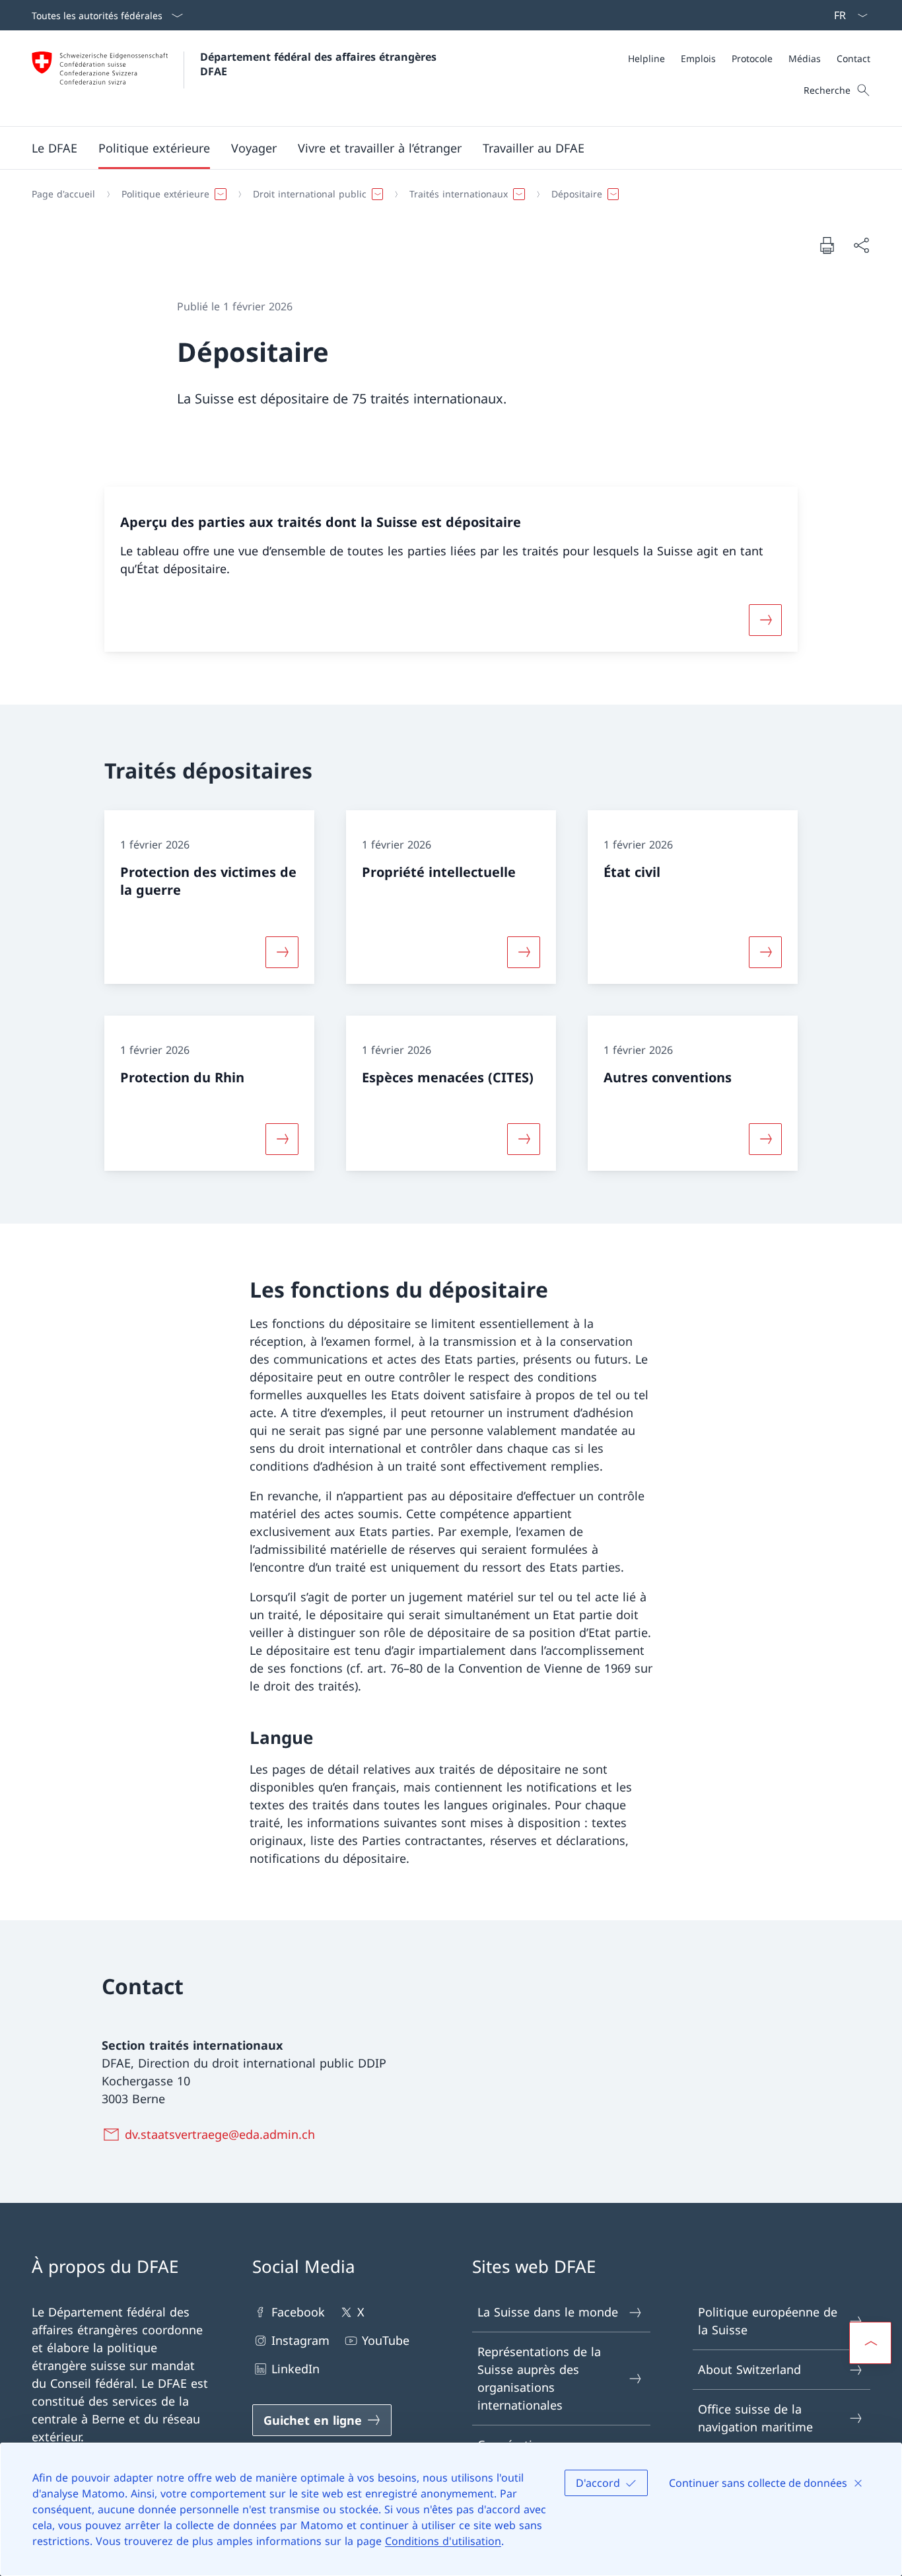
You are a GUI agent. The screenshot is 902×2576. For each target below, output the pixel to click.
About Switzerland (749, 2369)
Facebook (298, 2312)
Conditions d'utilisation (443, 2541)
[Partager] (861, 245)
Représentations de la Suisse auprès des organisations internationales (539, 2378)
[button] (54, 148)
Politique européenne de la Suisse (768, 2321)
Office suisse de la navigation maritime (755, 2418)
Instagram (300, 2340)
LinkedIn (295, 2369)
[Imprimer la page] (827, 245)
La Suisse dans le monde (548, 2312)
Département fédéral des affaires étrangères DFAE (320, 64)
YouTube (386, 2340)
